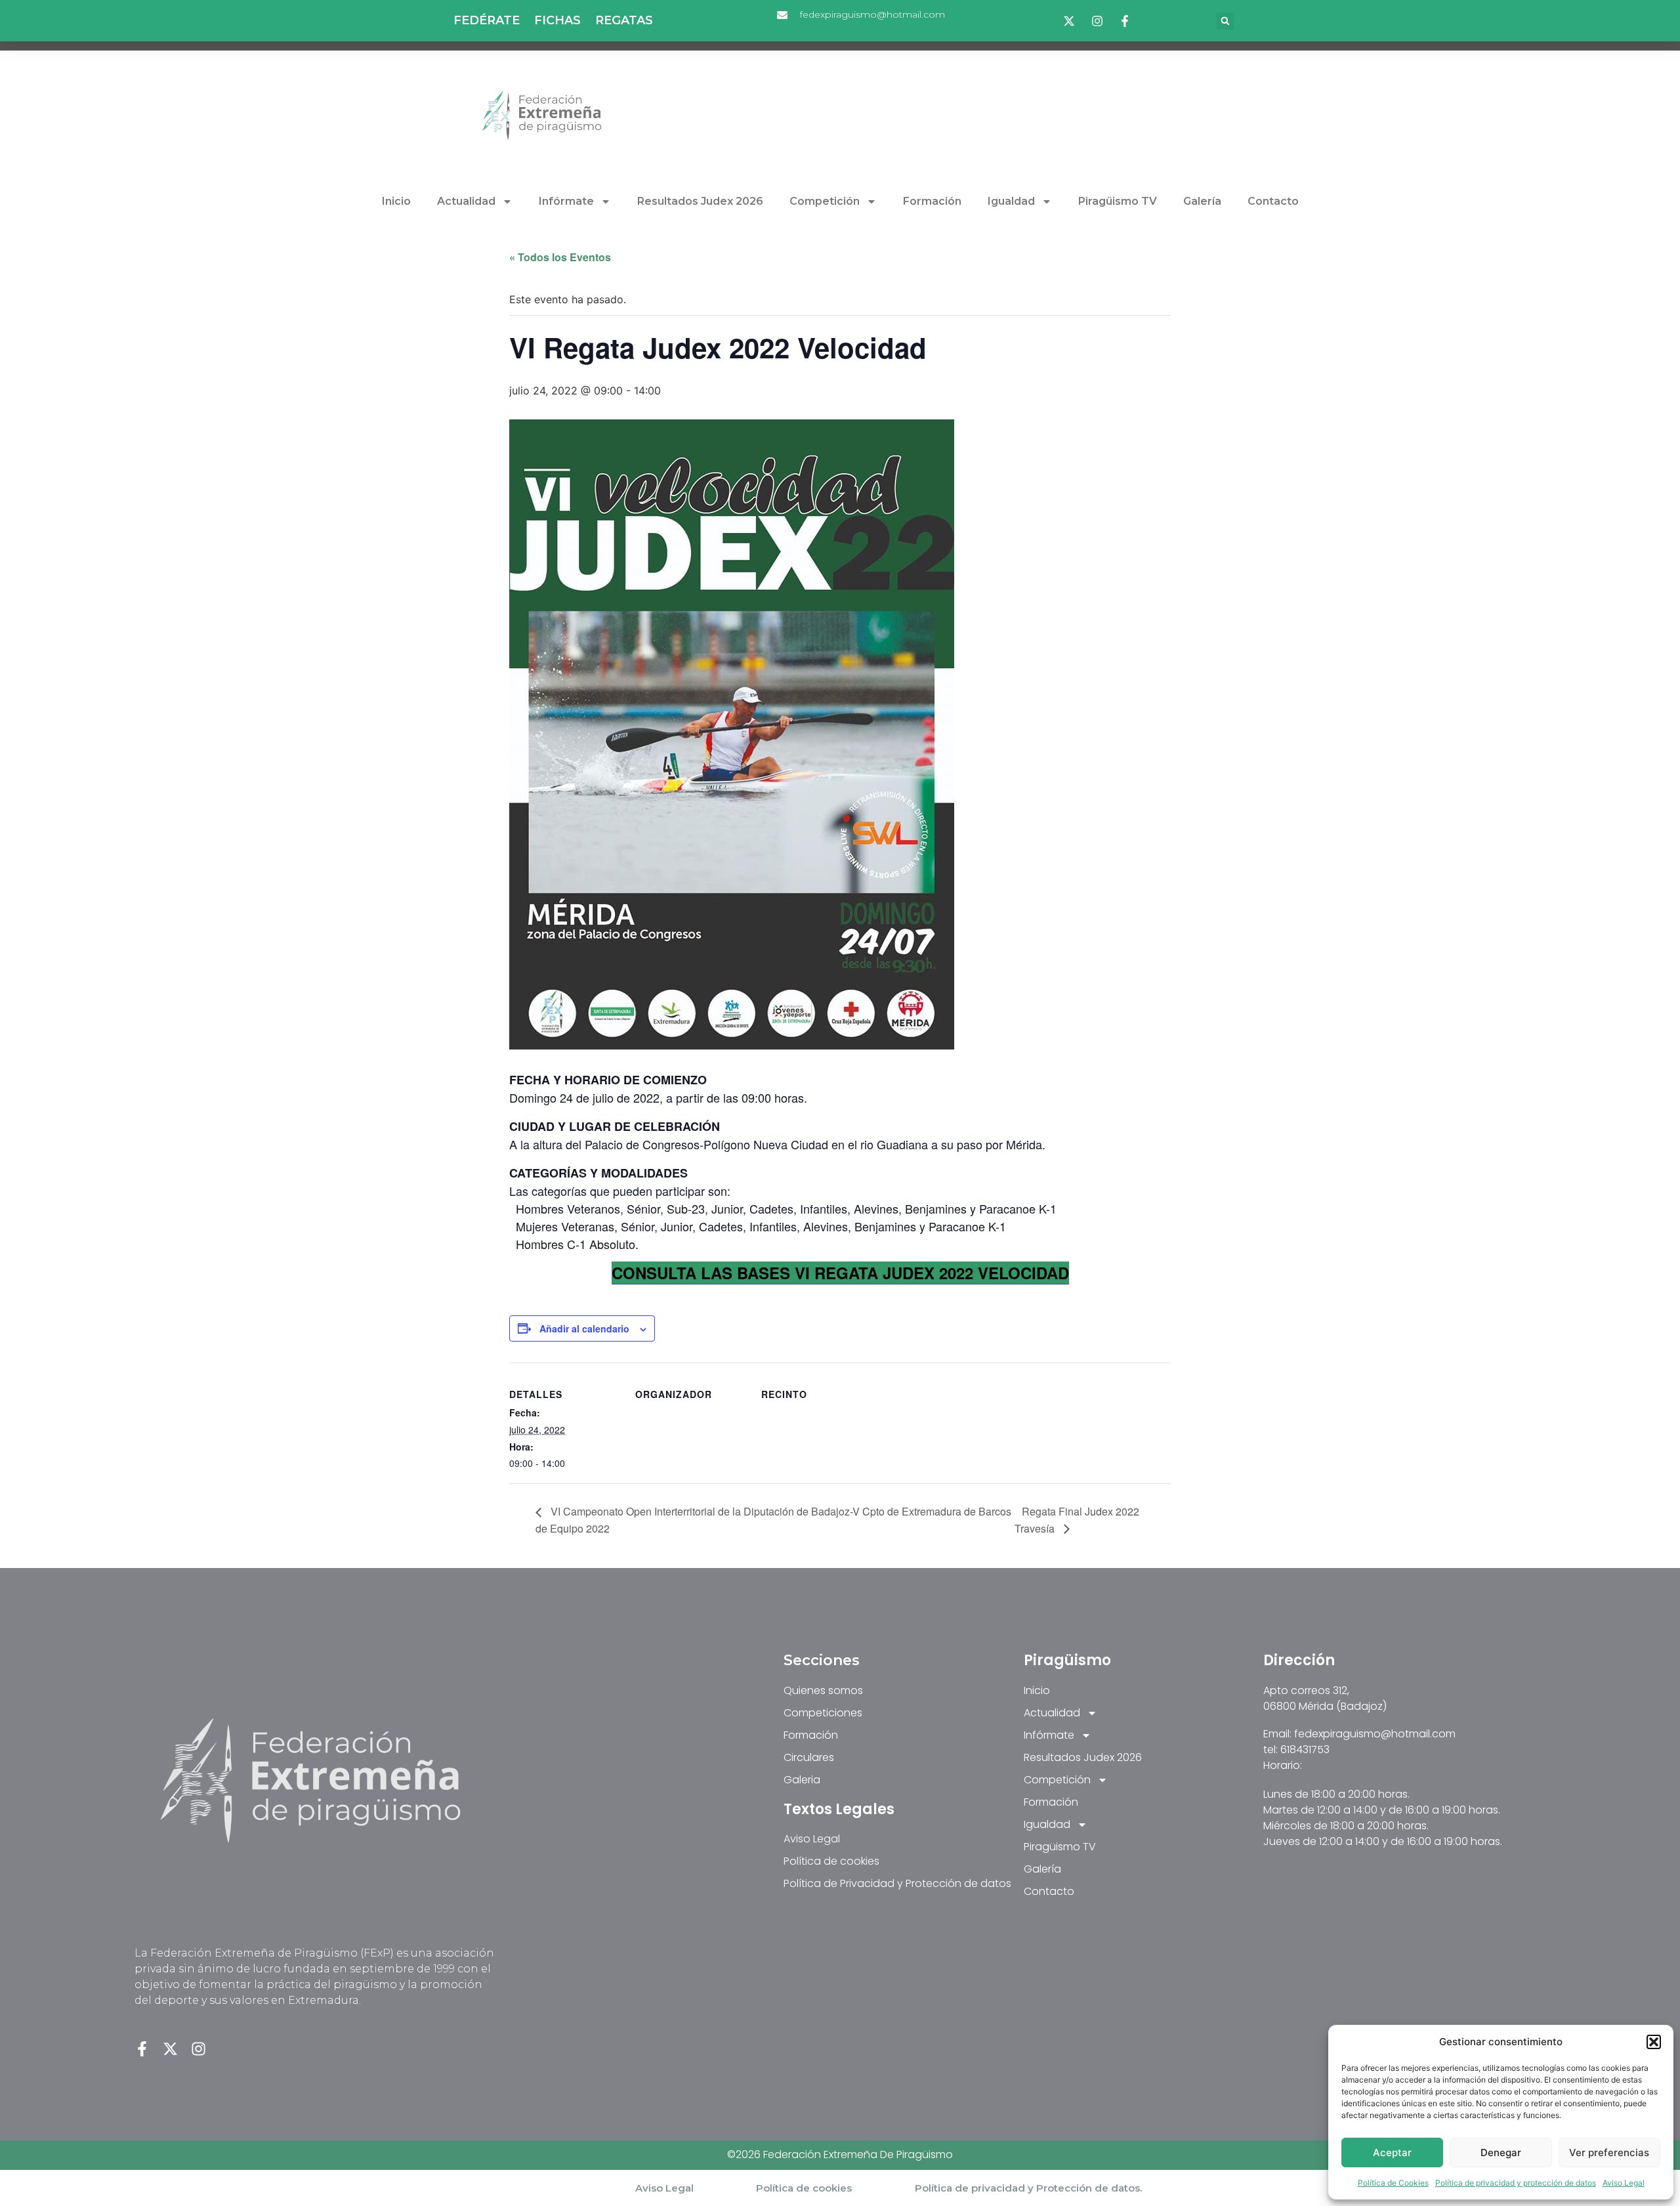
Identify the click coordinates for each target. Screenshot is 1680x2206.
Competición (825, 201)
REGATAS (624, 21)
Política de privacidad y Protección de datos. (1028, 2188)
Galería (1202, 201)
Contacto (1273, 201)
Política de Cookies (1393, 2183)
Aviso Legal (1624, 2183)
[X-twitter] (170, 2049)
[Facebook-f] (142, 2049)
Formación (932, 201)
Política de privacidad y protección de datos (1516, 2183)
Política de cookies (804, 2188)
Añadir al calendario (584, 1328)
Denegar (1501, 2153)
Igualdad (1011, 201)
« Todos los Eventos (560, 257)
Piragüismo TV (1118, 201)
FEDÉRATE (487, 21)
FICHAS (557, 21)
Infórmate (566, 201)
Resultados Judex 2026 (700, 201)
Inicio (396, 201)
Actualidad (466, 201)
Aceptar (1392, 2153)
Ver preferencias (1609, 2153)
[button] (1654, 2042)
